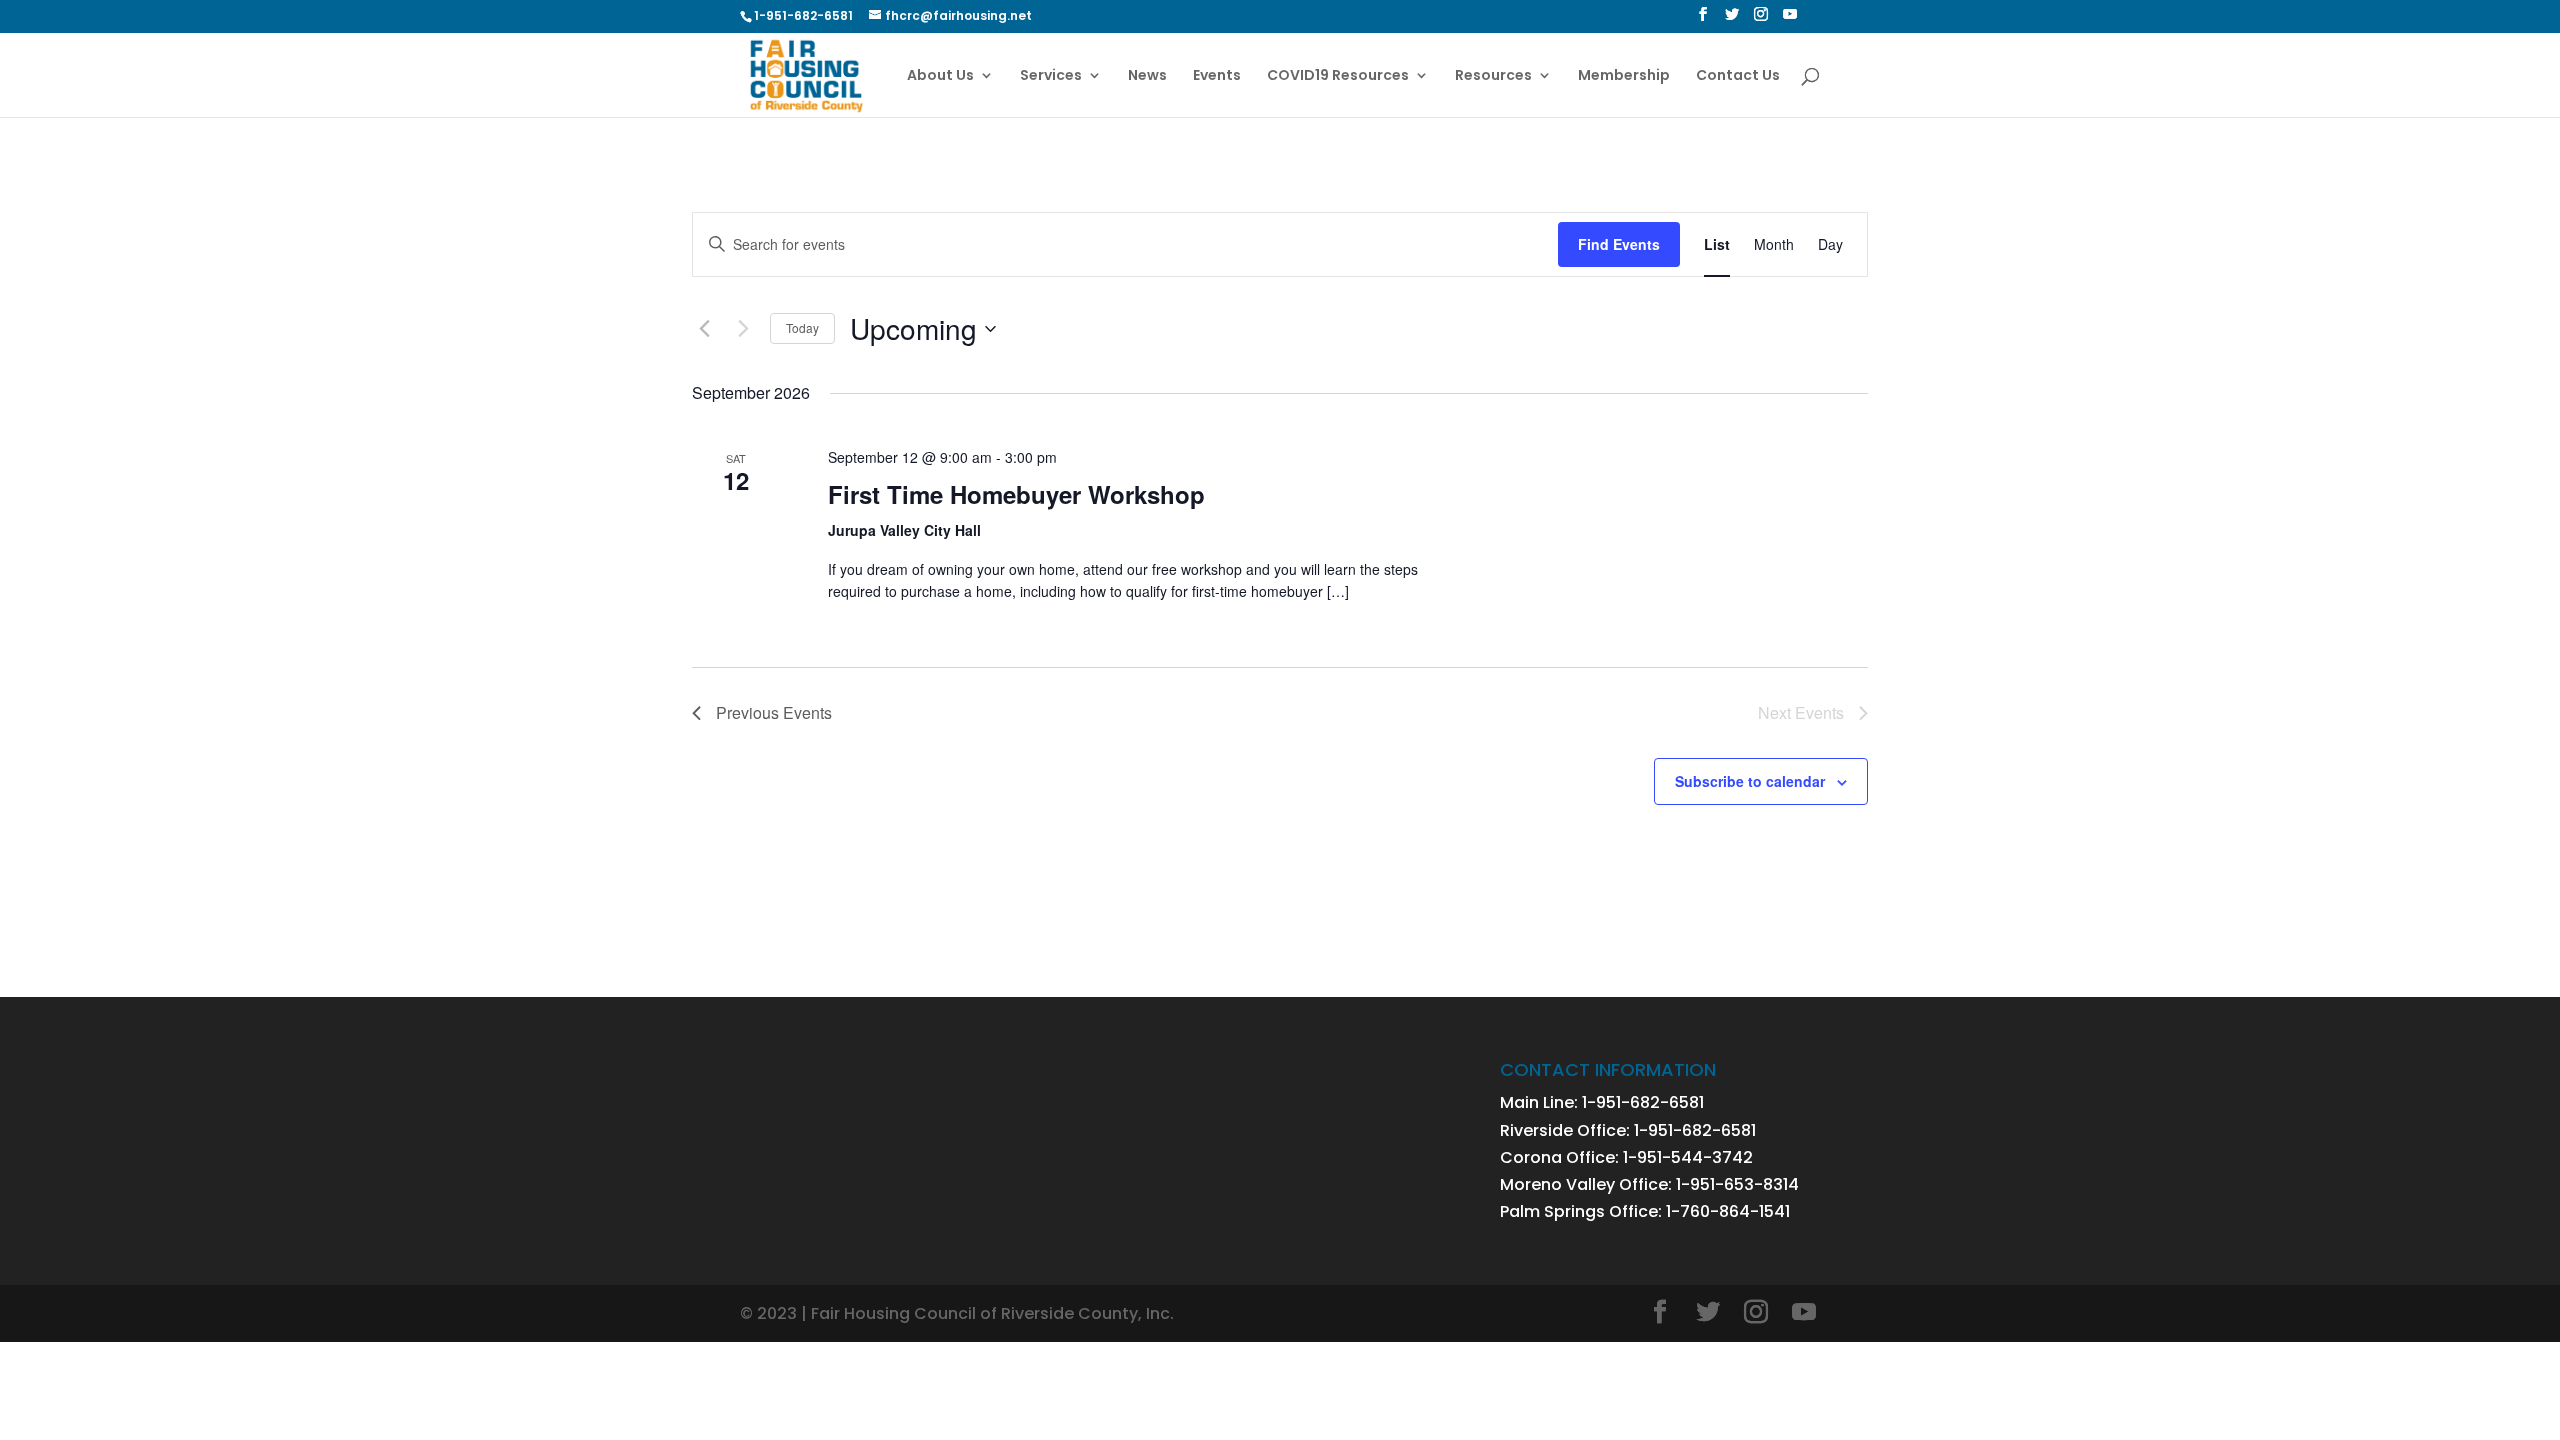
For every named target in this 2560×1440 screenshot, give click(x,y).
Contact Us (1738, 76)
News (1147, 76)
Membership (1624, 76)
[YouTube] (1790, 20)
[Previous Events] (704, 329)
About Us (940, 76)
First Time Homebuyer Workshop (1016, 494)
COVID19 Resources (1338, 76)
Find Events (1619, 244)
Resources (1493, 76)
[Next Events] (743, 329)
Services (1051, 76)
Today (802, 327)
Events (1217, 76)
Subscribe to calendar (1750, 781)
